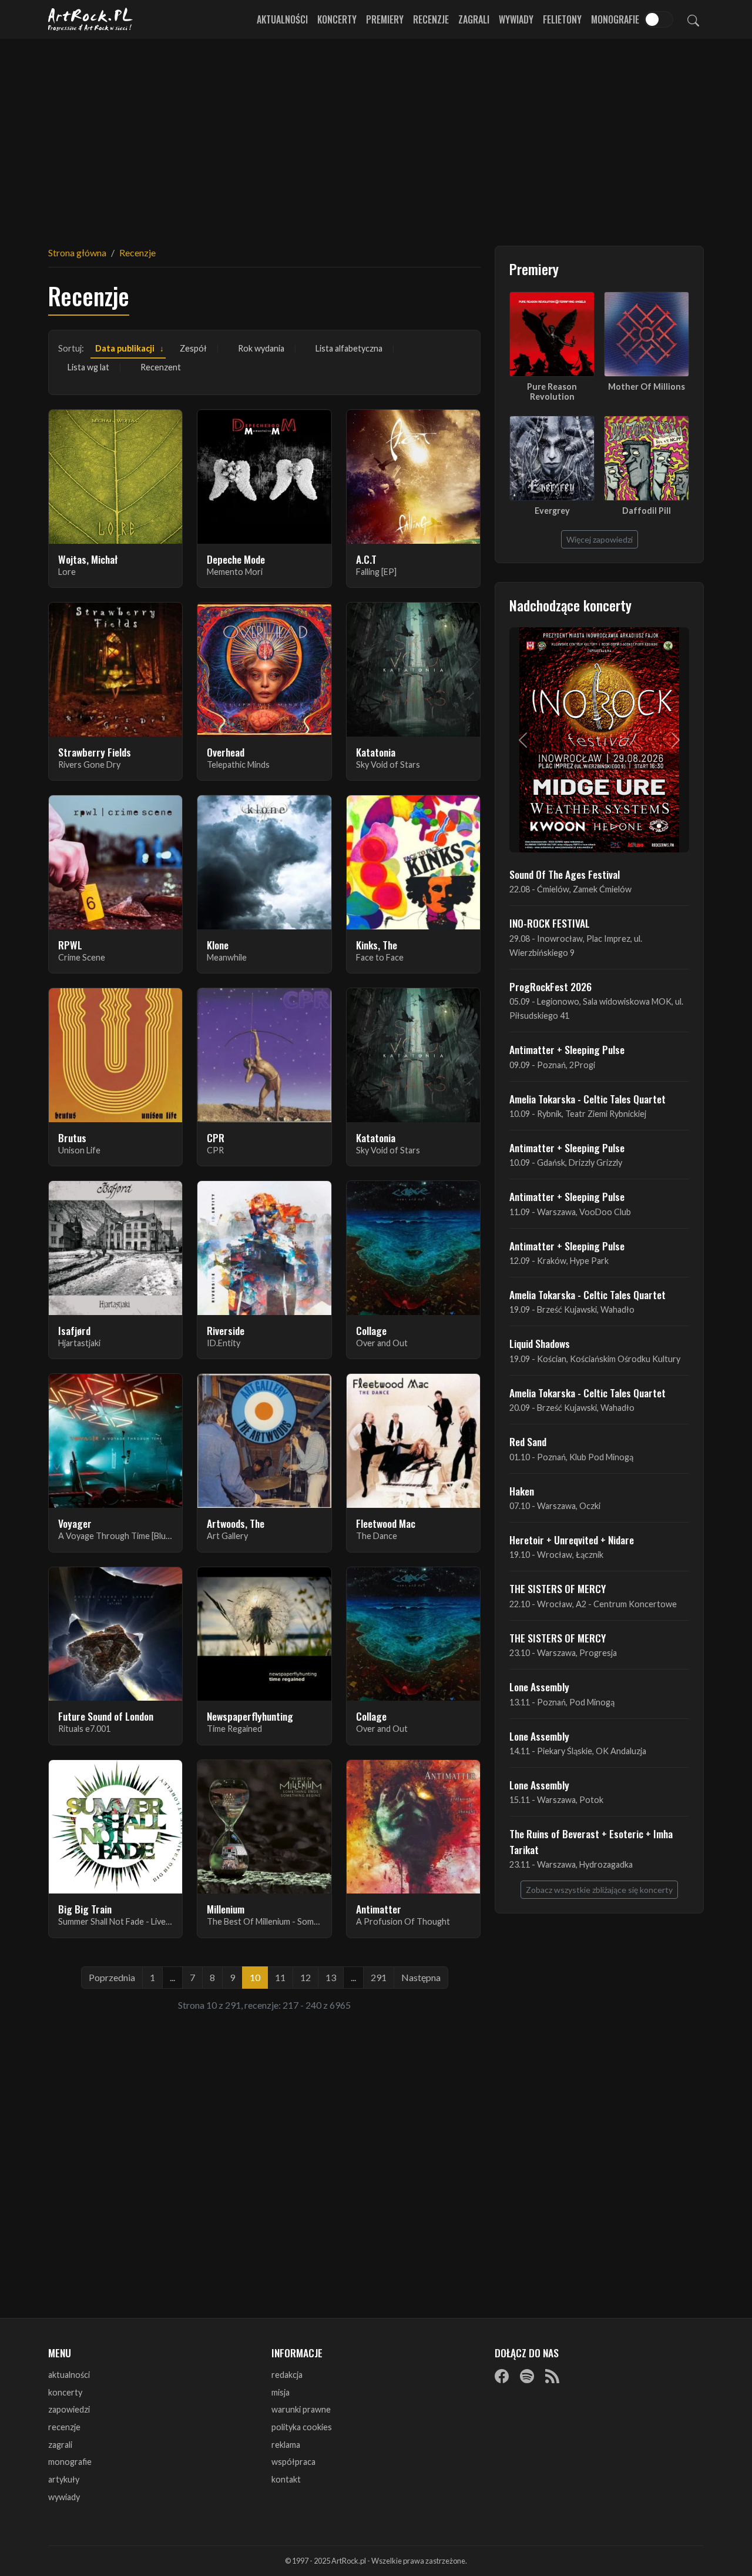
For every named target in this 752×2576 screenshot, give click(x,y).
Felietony (562, 19)
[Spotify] (527, 2376)
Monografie (615, 19)
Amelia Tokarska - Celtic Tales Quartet (587, 1099)
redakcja (287, 2375)
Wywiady (516, 19)
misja (281, 2392)
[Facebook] (502, 2376)
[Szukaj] (693, 19)
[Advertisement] (376, 135)
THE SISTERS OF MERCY (558, 1588)
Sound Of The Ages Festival (565, 874)
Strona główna (77, 252)
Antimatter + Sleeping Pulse (567, 1049)
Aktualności (282, 19)
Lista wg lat (88, 367)
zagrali (60, 2445)
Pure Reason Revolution (552, 392)
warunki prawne (301, 2409)
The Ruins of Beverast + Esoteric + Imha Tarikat (591, 1841)
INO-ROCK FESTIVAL (550, 923)
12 (305, 1977)
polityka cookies (302, 2427)
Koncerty (337, 19)
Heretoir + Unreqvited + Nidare (572, 1540)
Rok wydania (261, 348)
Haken (522, 1491)
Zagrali (474, 19)
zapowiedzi (69, 2409)
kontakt (286, 2479)
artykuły (64, 2479)
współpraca (293, 2462)
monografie (70, 2462)
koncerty (65, 2392)
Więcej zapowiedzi (600, 539)
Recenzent (161, 367)
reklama (286, 2445)
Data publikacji (125, 348)
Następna (421, 1977)
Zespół (193, 348)
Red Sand (528, 1441)
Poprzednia (112, 1977)
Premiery (385, 19)
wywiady (64, 2497)
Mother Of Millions (647, 387)
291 (379, 1977)
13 (331, 1977)
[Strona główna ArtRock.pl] (90, 19)
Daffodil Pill (647, 511)
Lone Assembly (539, 1687)
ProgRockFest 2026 (550, 986)
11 (280, 1977)
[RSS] (552, 2376)
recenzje (64, 2427)
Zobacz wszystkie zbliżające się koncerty (599, 1890)
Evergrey (552, 511)
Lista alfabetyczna (349, 348)
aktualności (69, 2375)
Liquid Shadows (540, 1343)
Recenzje (431, 19)
